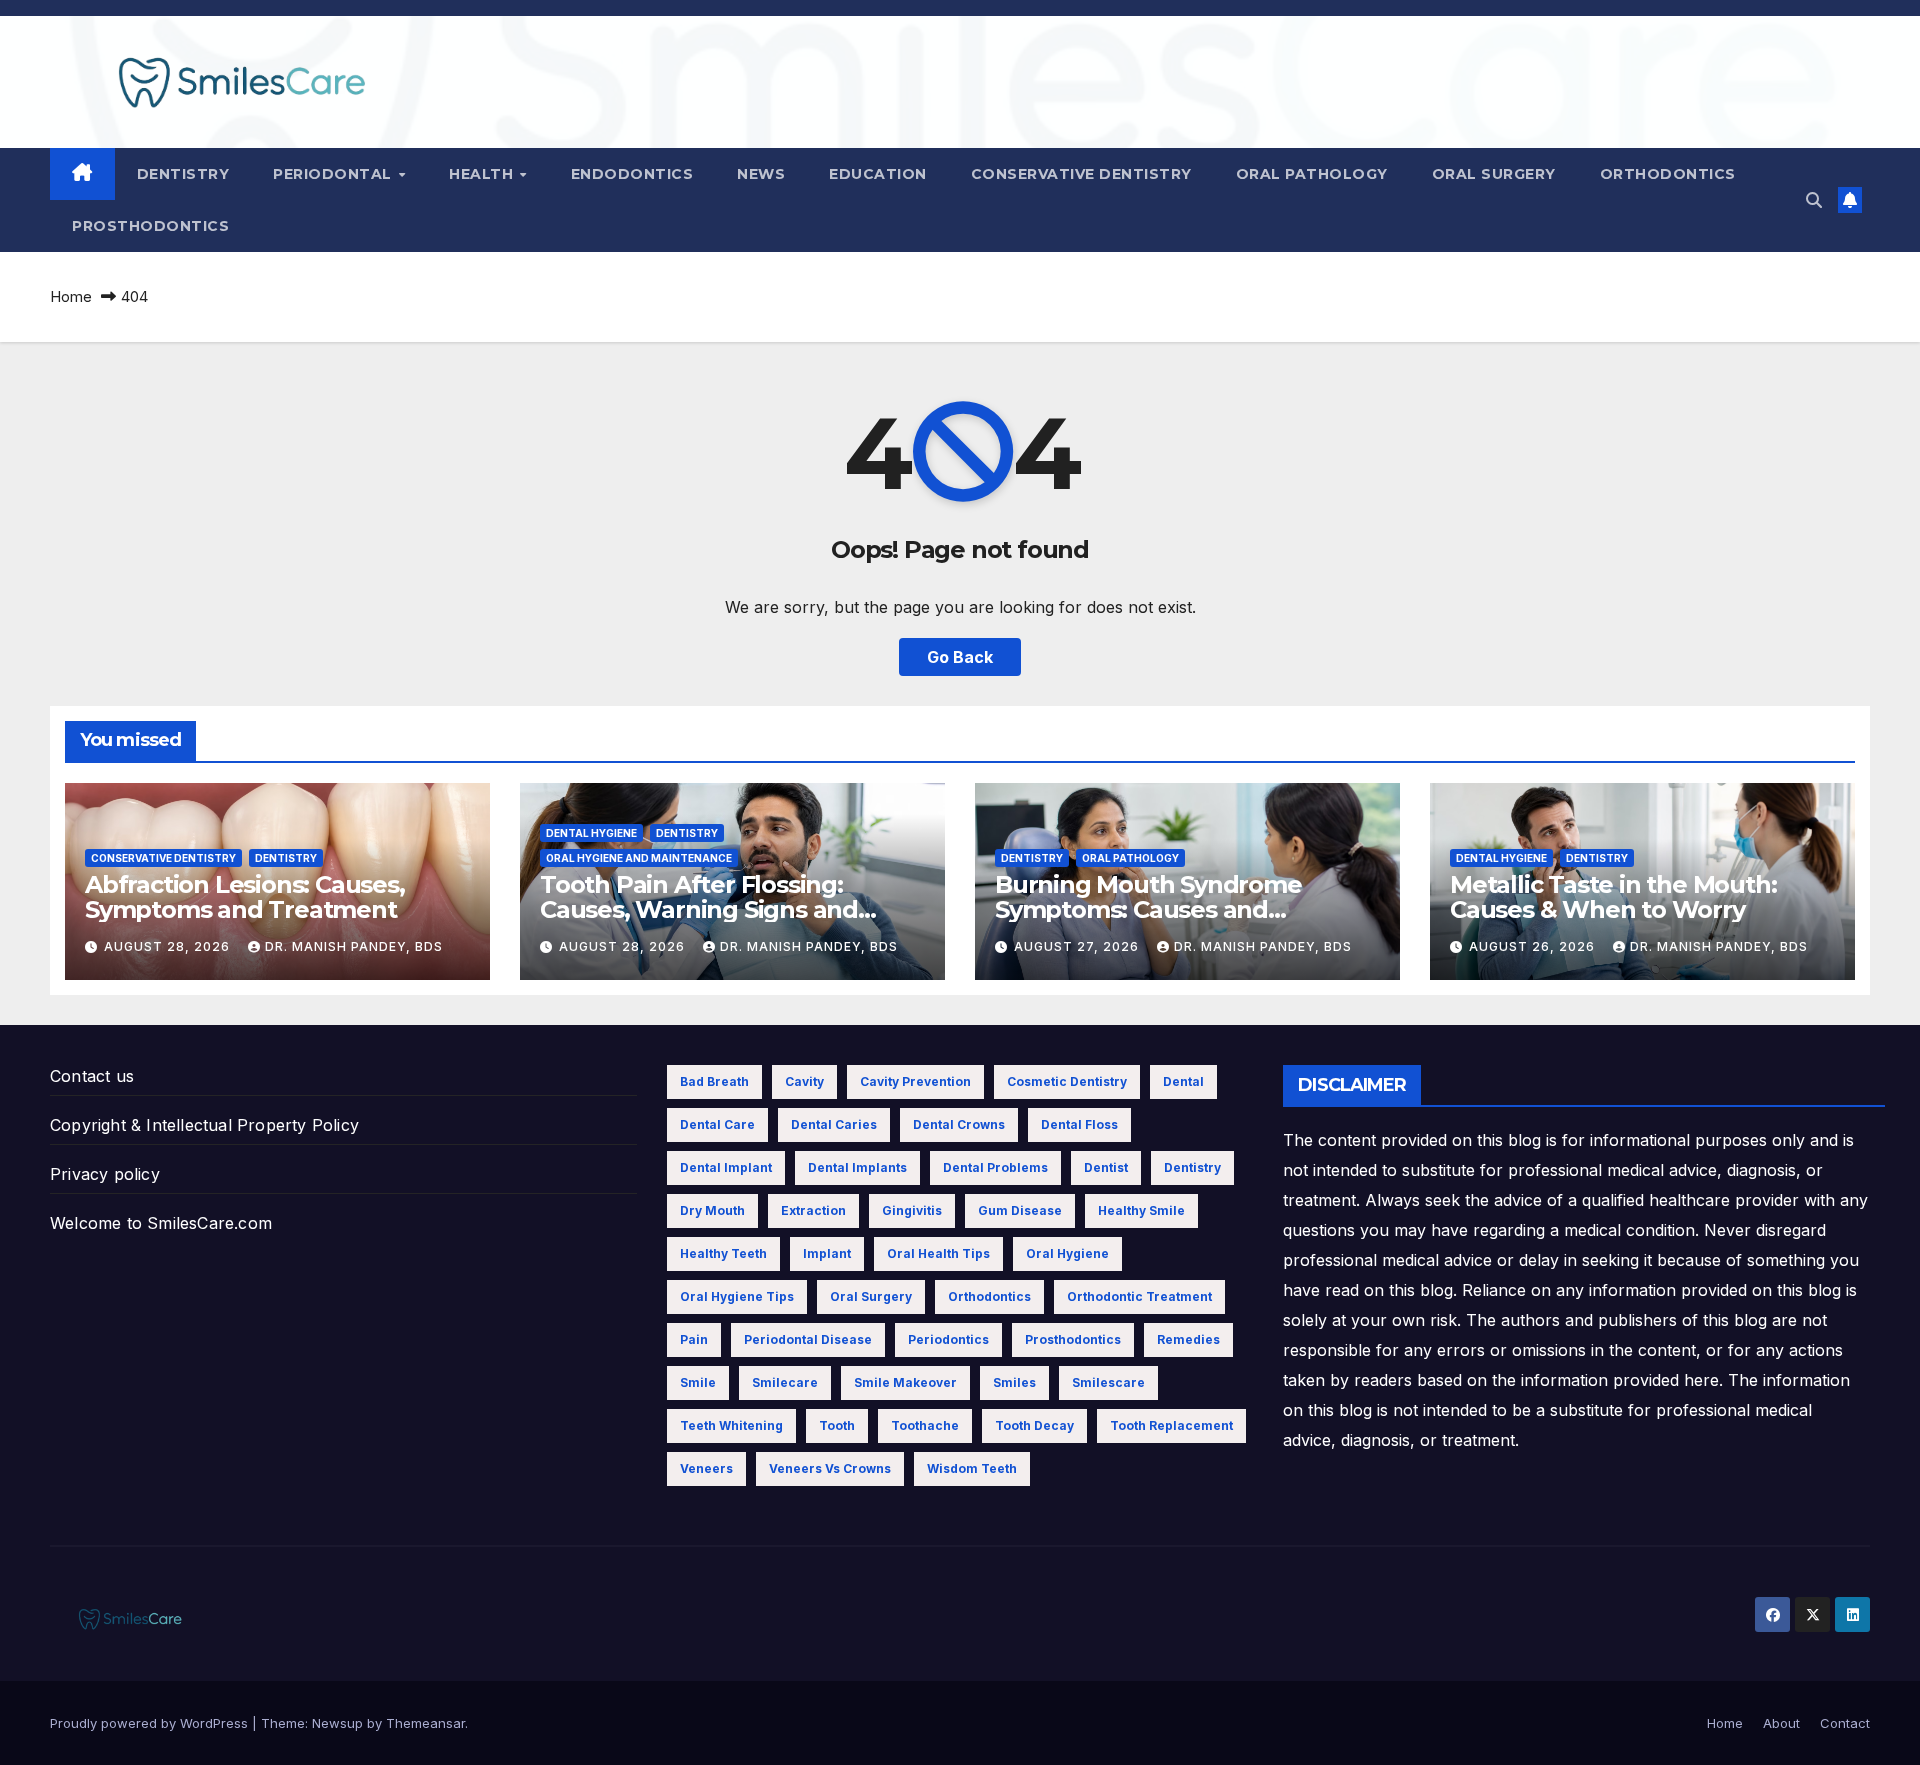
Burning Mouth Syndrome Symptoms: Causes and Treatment (1148, 909)
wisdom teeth (972, 1468)
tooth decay (1034, 1425)
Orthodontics (1668, 174)
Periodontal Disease (808, 1339)
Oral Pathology (1312, 174)
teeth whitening (731, 1425)
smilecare (785, 1382)
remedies (1188, 1339)
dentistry (1192, 1167)
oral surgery (871, 1296)
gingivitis (912, 1210)
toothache (925, 1425)
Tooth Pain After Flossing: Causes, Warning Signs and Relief (699, 909)
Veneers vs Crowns (830, 1468)
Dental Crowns (959, 1124)
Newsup (337, 1723)
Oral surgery (1494, 174)
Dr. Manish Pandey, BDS (354, 946)
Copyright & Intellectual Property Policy (204, 1125)
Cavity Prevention (915, 1081)
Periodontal (334, 174)
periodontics (948, 1339)
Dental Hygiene (591, 833)
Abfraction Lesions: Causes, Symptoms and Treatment (245, 897)
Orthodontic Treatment (1139, 1296)
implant (827, 1253)
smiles (1014, 1382)
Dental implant (726, 1167)
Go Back (960, 657)
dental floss (1079, 1124)
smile (698, 1382)
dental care (717, 1124)
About (1781, 1723)
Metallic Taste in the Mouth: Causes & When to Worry (1613, 897)
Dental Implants (857, 1167)
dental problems (995, 1167)
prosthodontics (1073, 1339)
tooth (837, 1425)
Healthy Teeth (723, 1253)
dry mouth (712, 1210)
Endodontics (632, 174)
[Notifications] (1850, 200)
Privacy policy (105, 1174)
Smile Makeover (905, 1382)
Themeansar (425, 1723)
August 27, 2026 (1078, 946)
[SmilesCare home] (82, 174)
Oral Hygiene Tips (737, 1296)
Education (878, 174)
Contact (1845, 1723)
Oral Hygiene (1067, 1253)
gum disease (1020, 1210)
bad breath (714, 1081)
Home (71, 296)
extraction (813, 1210)
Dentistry (183, 174)
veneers (706, 1468)
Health (483, 174)
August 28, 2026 (169, 946)
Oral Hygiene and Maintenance (639, 858)
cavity (804, 1081)
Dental (1183, 1081)
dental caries (834, 1124)
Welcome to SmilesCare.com (161, 1223)
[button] (1814, 200)
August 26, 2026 (1534, 946)
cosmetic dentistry (1067, 1081)
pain (694, 1339)
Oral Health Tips (938, 1253)
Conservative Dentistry (1081, 174)
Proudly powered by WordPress (151, 1723)
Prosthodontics (150, 226)
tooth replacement (1171, 1425)
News (761, 174)
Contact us (92, 1076)
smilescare (1108, 1382)
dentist (1106, 1167)
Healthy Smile (1141, 1210)
